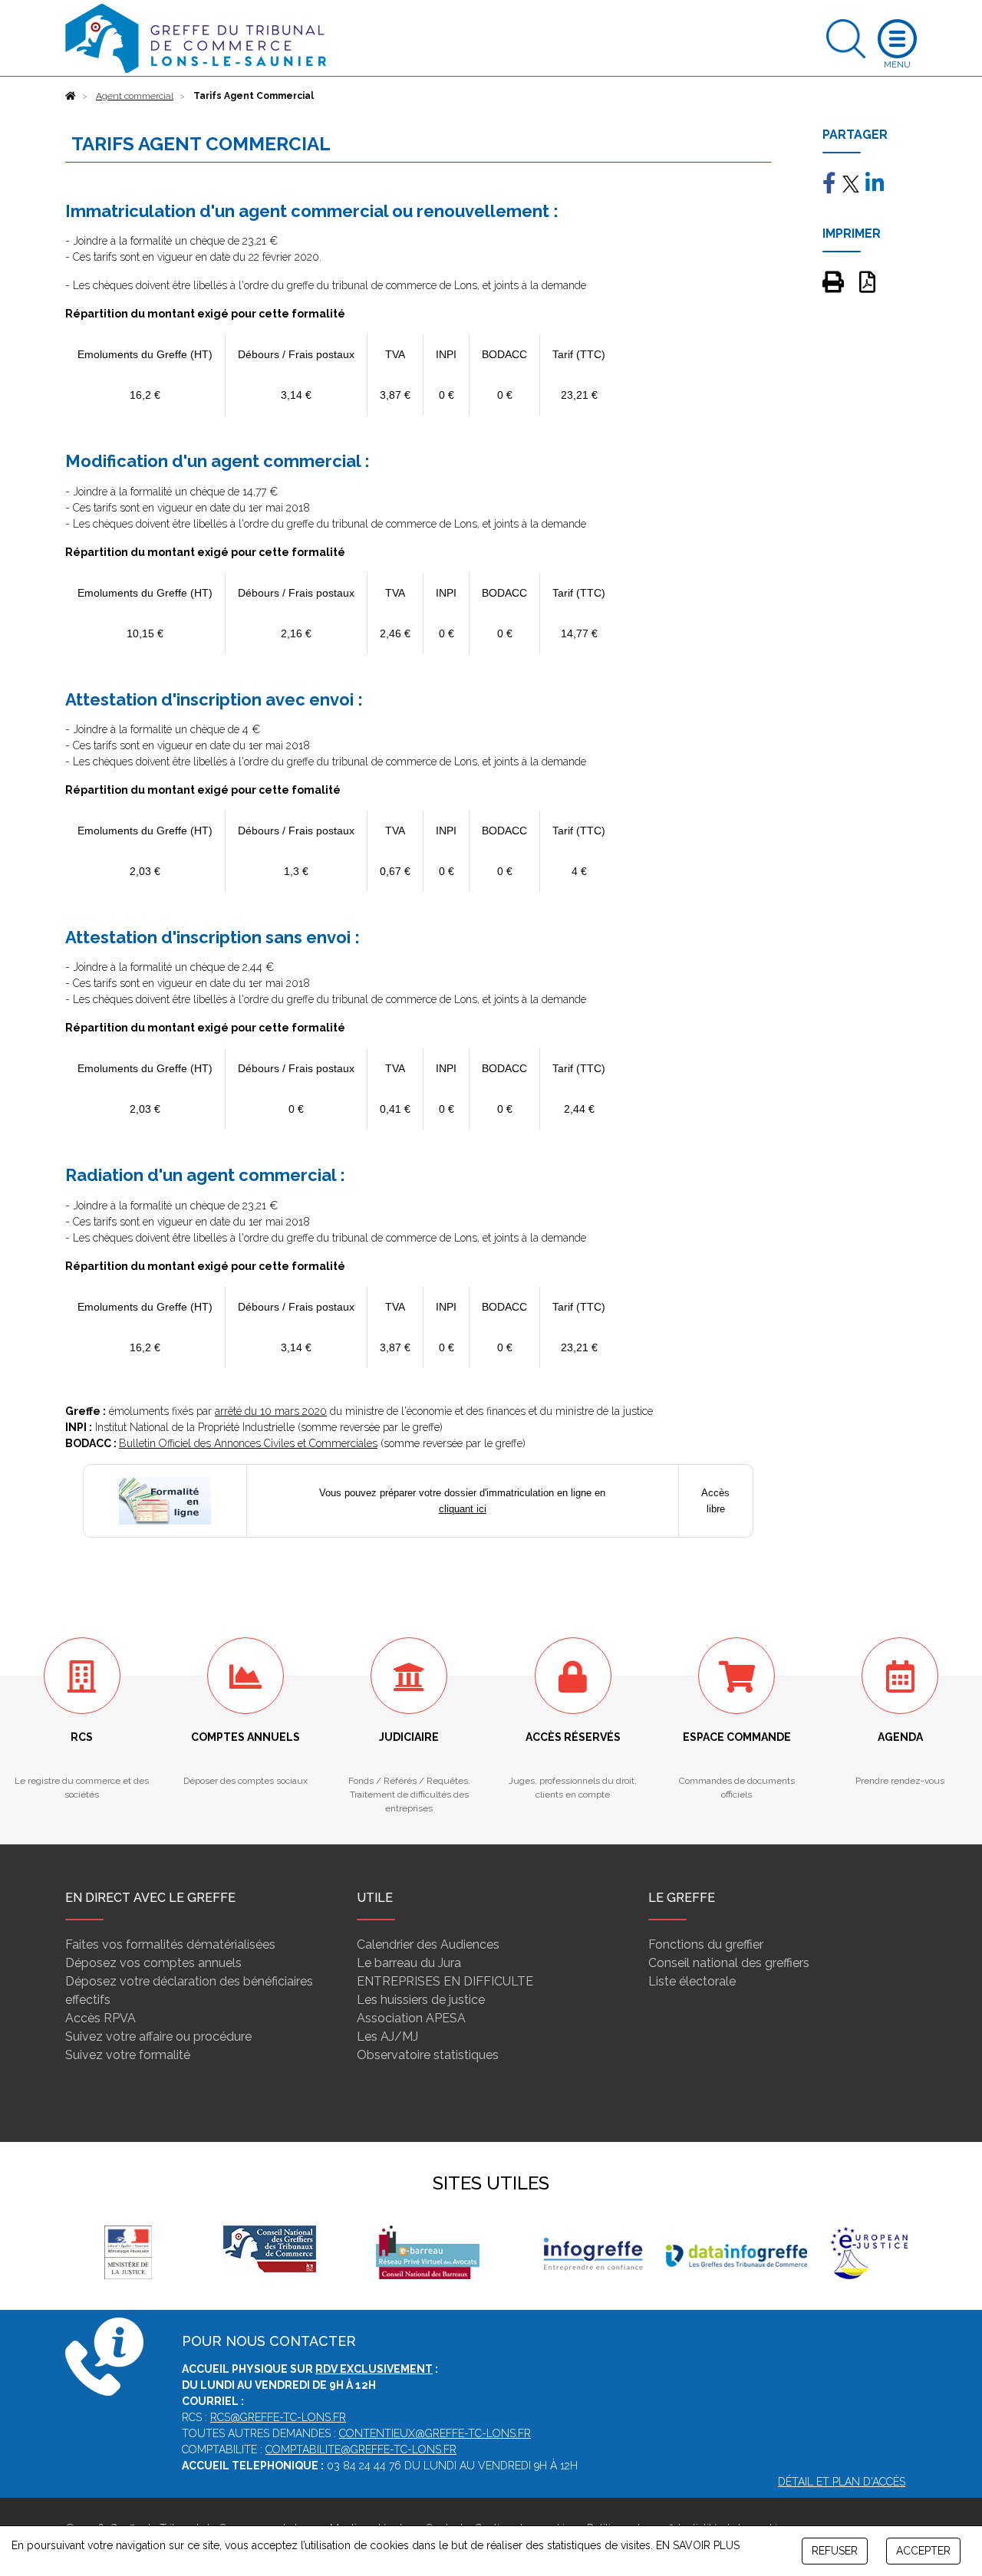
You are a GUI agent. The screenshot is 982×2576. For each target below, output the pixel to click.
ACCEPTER (923, 2551)
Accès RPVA (101, 2018)
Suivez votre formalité (128, 2055)
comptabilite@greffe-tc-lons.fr (361, 2449)
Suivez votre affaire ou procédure (158, 2036)
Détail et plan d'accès (842, 2482)
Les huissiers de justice (421, 2000)
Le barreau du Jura (409, 1963)
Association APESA (411, 2018)
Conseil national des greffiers (729, 1963)
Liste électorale (692, 1981)
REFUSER (835, 2551)
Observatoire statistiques (428, 2055)
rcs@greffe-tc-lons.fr (278, 2417)
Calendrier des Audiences (428, 1944)
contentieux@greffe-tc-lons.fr (435, 2433)
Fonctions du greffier (706, 1944)
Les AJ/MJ (387, 2036)
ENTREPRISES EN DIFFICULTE (445, 1981)
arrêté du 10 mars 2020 (271, 1411)
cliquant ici (463, 1509)
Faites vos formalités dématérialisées (170, 1944)
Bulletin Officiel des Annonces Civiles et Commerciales (248, 1443)
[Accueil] (71, 96)
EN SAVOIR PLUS (698, 2545)
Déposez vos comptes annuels (153, 1963)
